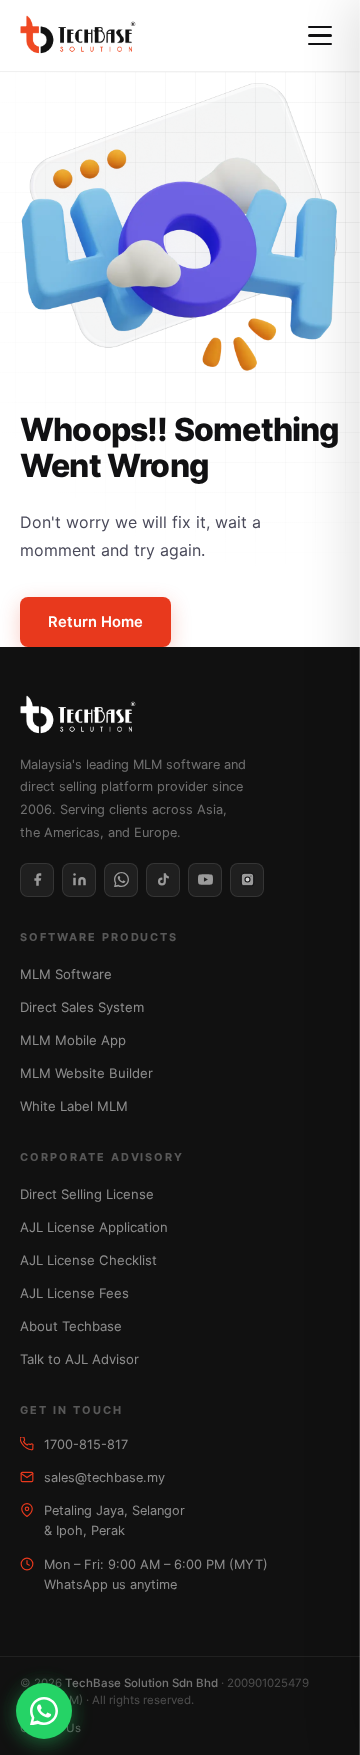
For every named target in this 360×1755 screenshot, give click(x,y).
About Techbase (71, 1326)
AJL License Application (94, 1227)
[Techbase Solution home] (78, 36)
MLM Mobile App (73, 1040)
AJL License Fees (74, 1293)
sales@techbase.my (104, 1477)
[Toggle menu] (320, 36)
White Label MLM (74, 1106)
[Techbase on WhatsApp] (121, 880)
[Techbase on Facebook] (37, 880)
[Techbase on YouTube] (205, 880)
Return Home (95, 622)
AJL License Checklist (88, 1260)
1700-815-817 (86, 1444)
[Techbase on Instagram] (247, 880)
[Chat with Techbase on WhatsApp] (44, 1711)
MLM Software (66, 974)
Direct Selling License (87, 1194)
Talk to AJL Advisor (79, 1359)
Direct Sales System (82, 1007)
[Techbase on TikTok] (163, 880)
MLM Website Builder (86, 1073)
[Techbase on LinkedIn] (79, 880)
